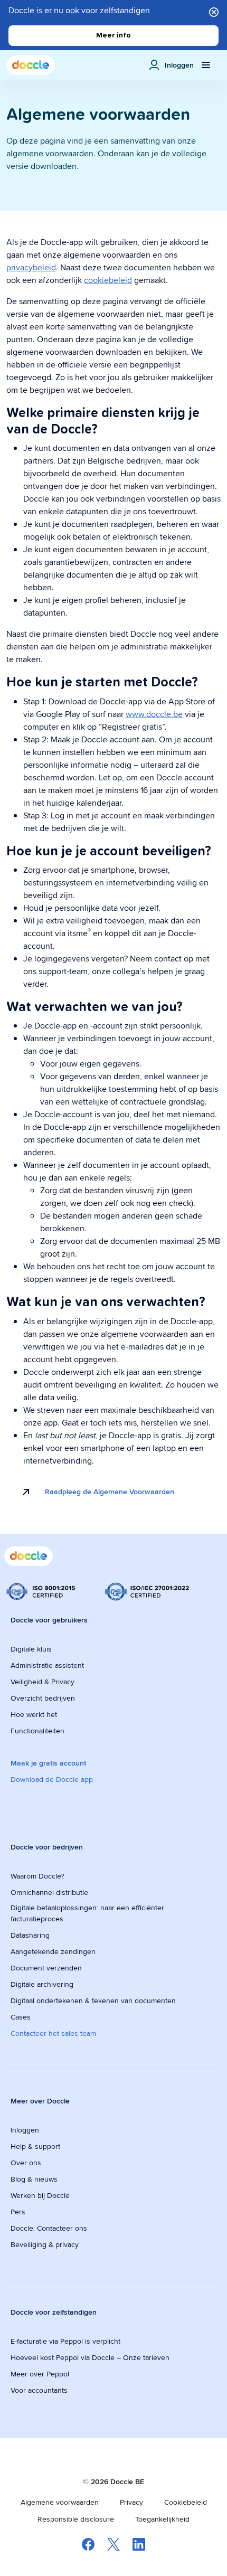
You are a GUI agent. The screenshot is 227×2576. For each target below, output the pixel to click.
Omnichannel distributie (49, 1892)
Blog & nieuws (34, 2179)
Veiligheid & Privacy (42, 1682)
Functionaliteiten (37, 1731)
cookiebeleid (108, 280)
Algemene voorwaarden (60, 2502)
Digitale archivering (42, 1984)
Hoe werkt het (34, 1714)
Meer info (113, 35)
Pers (18, 2212)
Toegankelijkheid (162, 2519)
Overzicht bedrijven (43, 1698)
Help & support (35, 2146)
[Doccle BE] (31, 65)
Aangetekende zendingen (53, 1951)
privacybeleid (31, 267)
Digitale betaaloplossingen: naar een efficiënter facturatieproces (87, 1913)
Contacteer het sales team (53, 2033)
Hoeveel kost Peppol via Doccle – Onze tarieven (90, 2357)
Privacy (131, 2502)
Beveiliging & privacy (45, 2244)
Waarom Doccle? (37, 1876)
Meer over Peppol (40, 2374)
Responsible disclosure (76, 2519)
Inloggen (25, 2130)
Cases (21, 2017)
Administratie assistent (47, 1665)
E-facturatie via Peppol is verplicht (65, 2341)
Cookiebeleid (186, 2502)
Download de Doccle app (52, 1779)
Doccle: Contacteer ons (49, 2228)
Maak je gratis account (48, 1763)
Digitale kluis (31, 1649)
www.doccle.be (154, 714)
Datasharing (30, 1935)
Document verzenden (46, 1968)
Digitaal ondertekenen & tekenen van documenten (93, 2001)
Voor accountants (39, 2390)
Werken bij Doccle (40, 2195)
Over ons (26, 2163)
